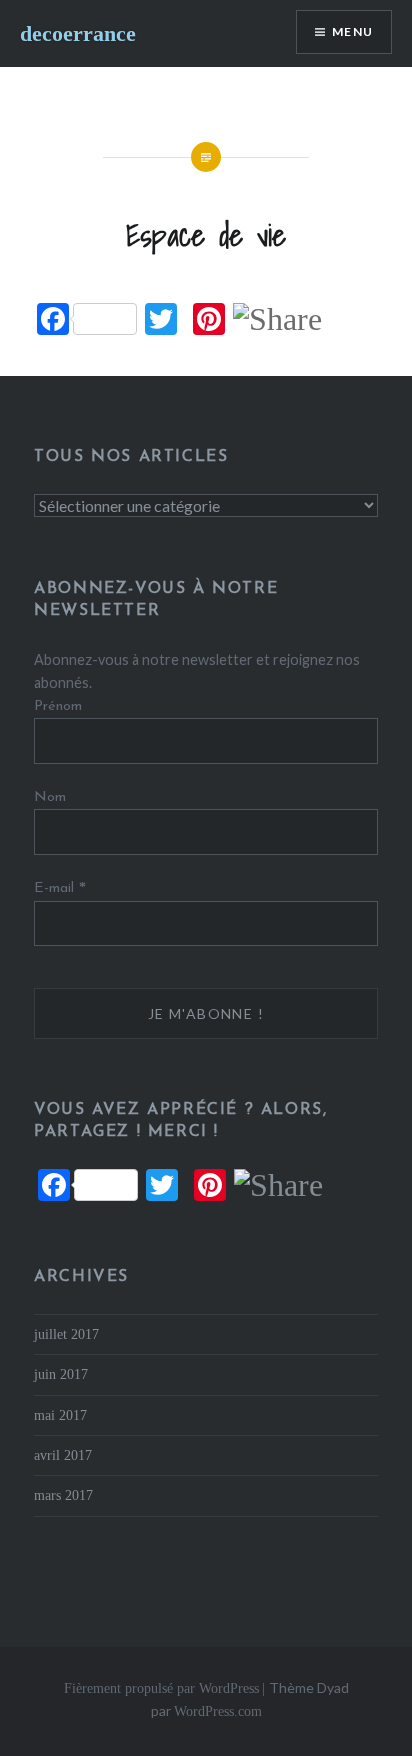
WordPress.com (218, 1711)
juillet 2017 (66, 1334)
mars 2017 (63, 1495)
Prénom (58, 706)
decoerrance (78, 33)
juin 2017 (61, 1374)
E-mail (60, 887)
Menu (352, 31)
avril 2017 (63, 1455)
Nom (50, 797)
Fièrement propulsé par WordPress (161, 1688)
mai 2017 (60, 1415)
